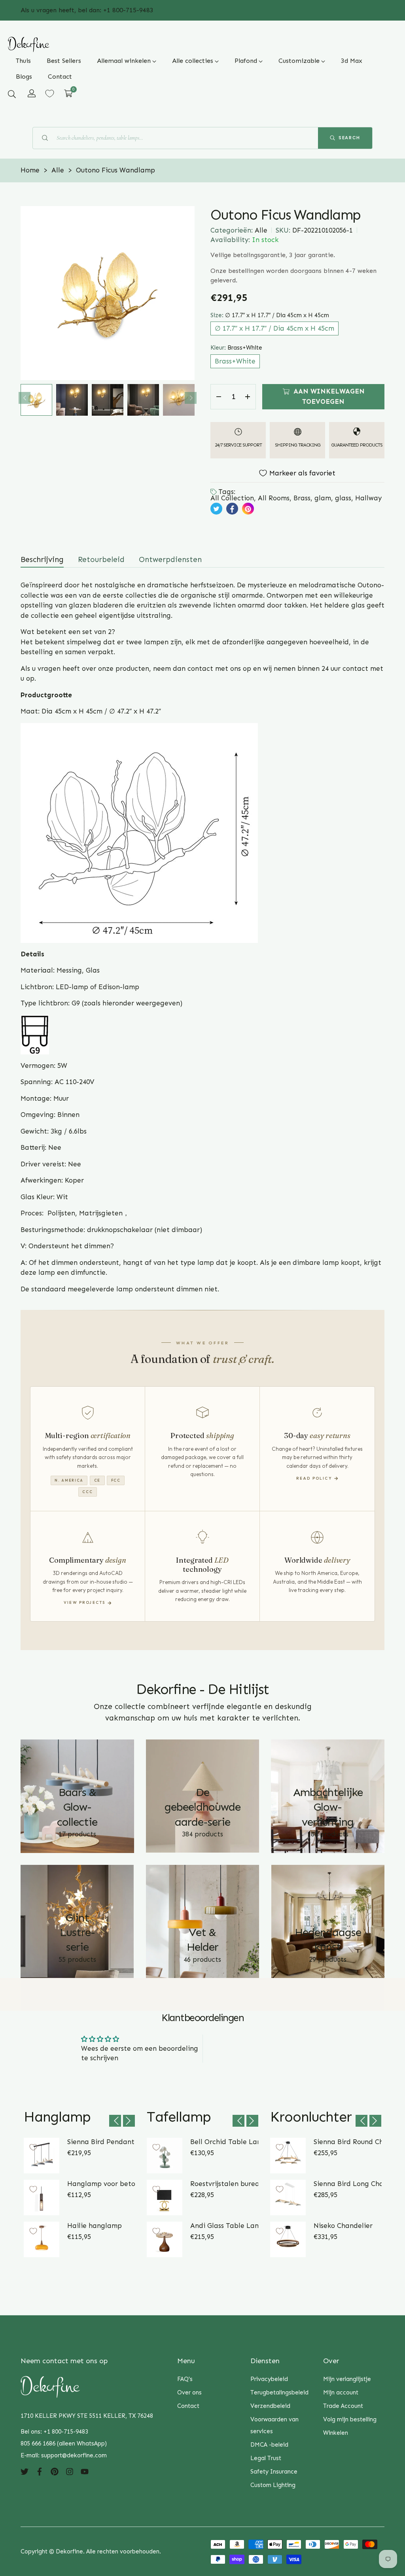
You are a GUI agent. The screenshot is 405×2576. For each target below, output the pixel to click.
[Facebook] (40, 2471)
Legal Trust (266, 2458)
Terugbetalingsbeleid (279, 2392)
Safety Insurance (274, 2472)
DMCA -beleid (269, 2445)
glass (343, 498)
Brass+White (235, 361)
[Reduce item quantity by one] (219, 397)
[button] (12, 94)
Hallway (368, 498)
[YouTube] (85, 2471)
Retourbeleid (101, 559)
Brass (302, 498)
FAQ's (185, 2379)
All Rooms (274, 498)
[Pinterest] (55, 2471)
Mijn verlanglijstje (347, 2379)
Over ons (189, 2392)
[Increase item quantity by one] (248, 397)
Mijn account (341, 2392)
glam (323, 498)
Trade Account (343, 2406)
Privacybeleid (269, 2379)
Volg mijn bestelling (350, 2419)
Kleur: (236, 348)
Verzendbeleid (270, 2406)
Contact (188, 2406)
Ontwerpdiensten (170, 559)
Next (191, 398)
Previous (25, 398)
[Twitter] (25, 2471)
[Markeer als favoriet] (33, 2147)
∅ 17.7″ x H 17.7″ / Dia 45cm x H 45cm (274, 328)
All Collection (232, 498)
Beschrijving (42, 559)
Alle (261, 230)
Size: (270, 315)
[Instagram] (70, 2471)
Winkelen (336, 2433)
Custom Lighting (273, 2485)
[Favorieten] (50, 94)
